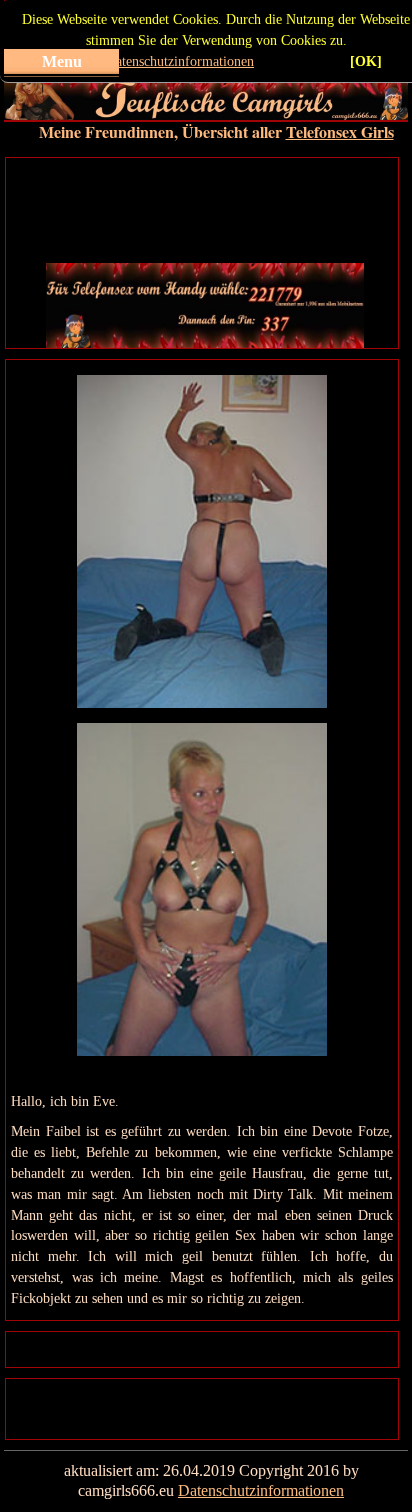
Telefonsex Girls (340, 131)
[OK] (366, 61)
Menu (62, 61)
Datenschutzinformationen (180, 61)
